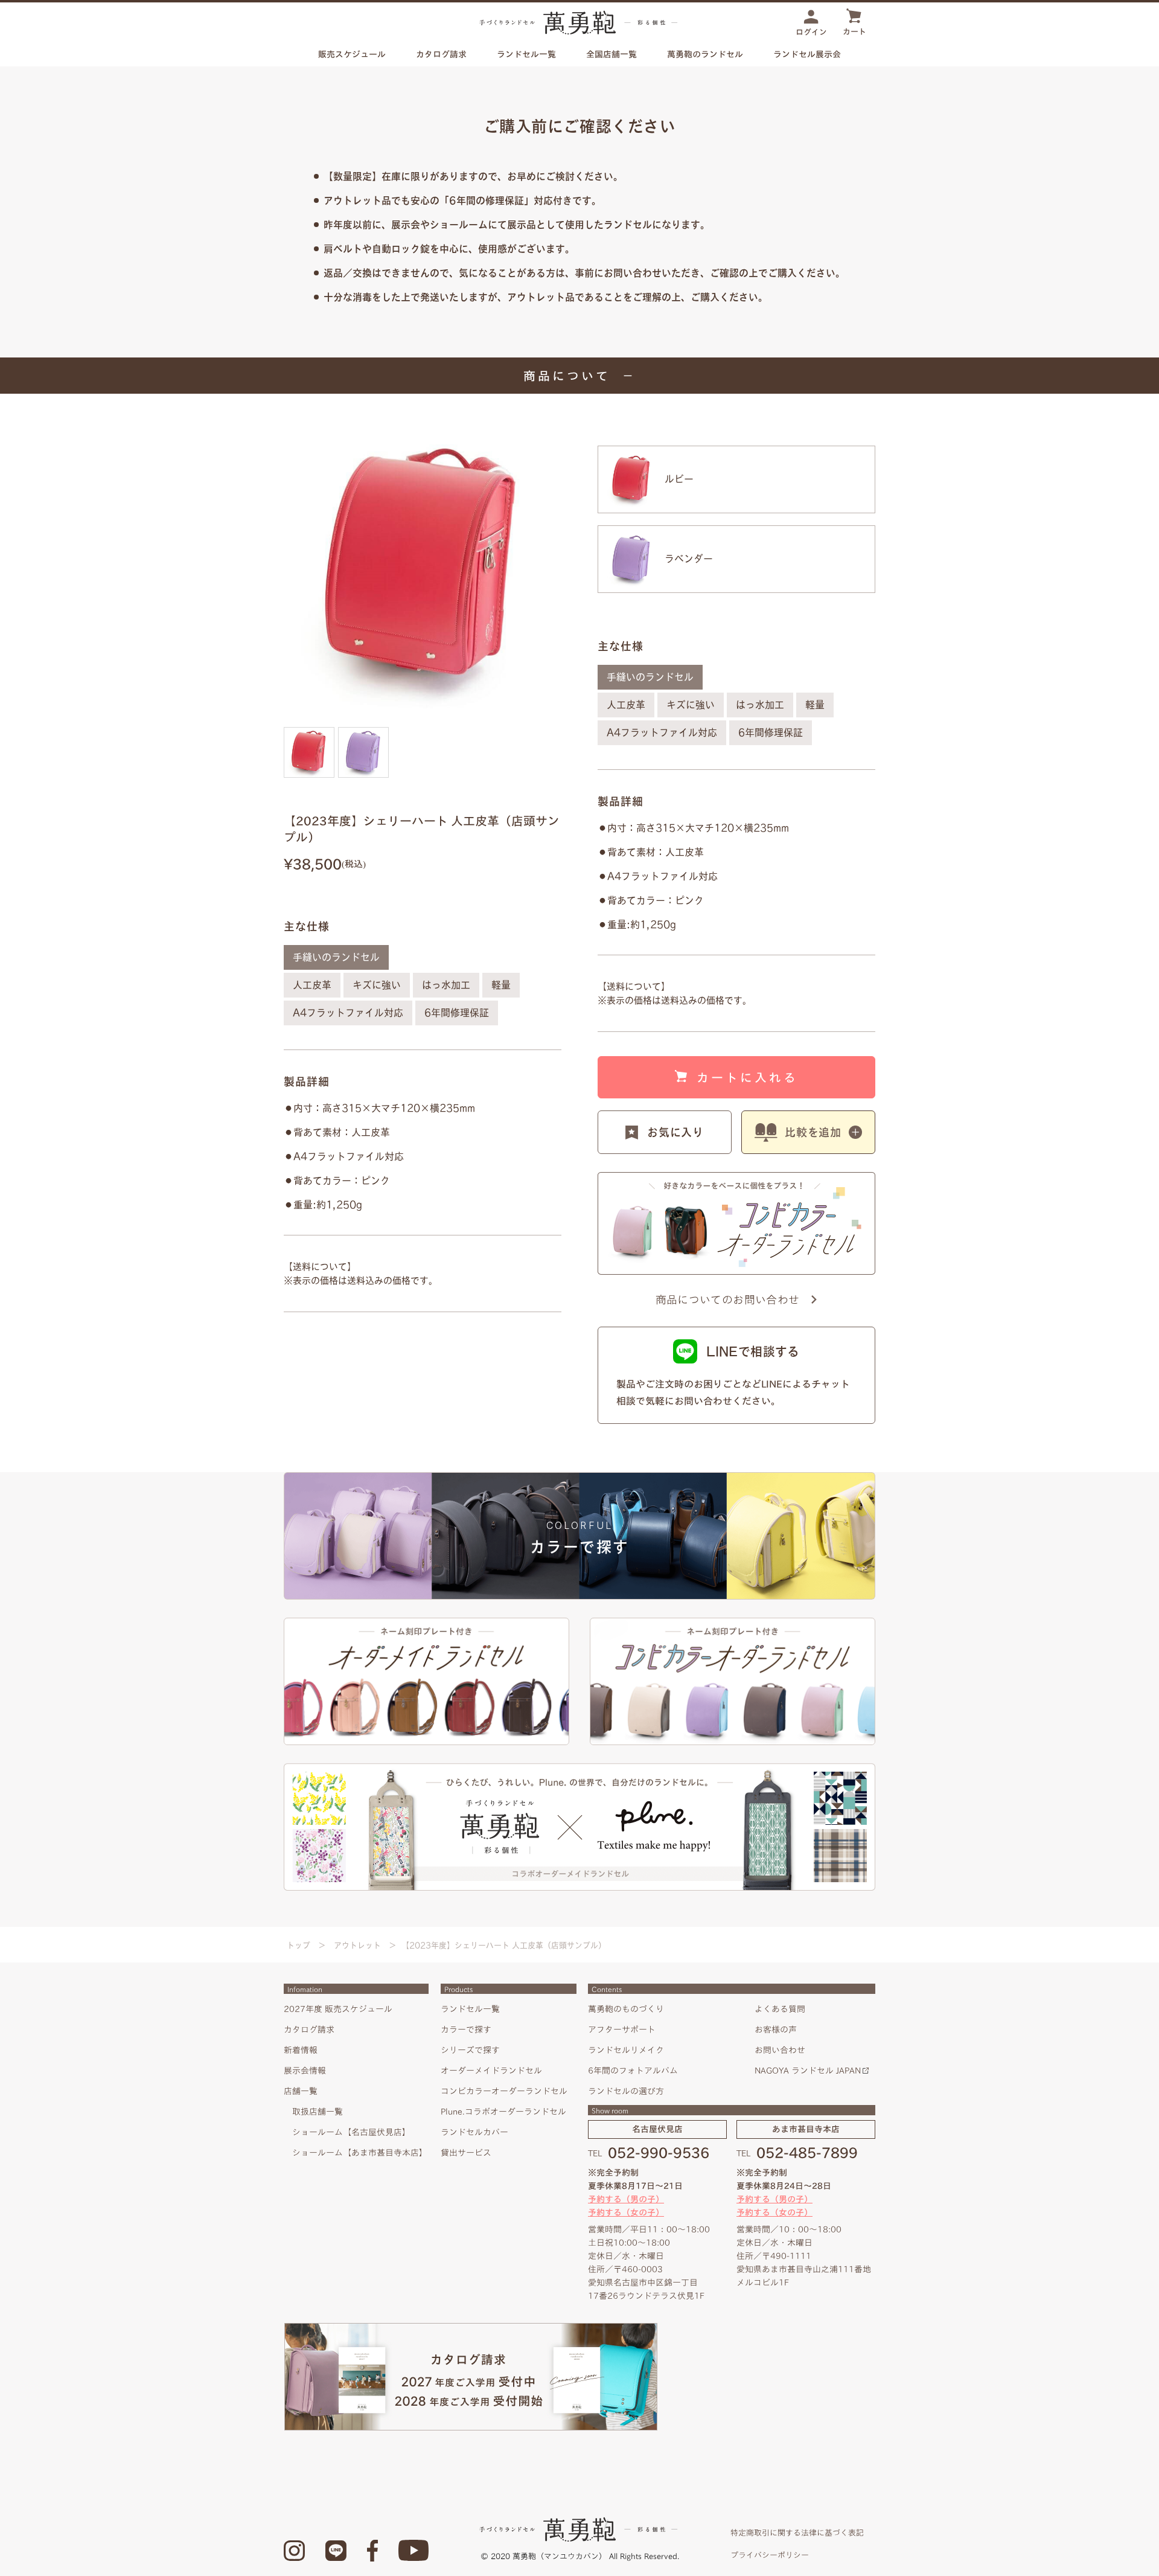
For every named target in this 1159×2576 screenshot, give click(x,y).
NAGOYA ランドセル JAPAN (808, 2071)
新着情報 (301, 2050)
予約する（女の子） (626, 2212)
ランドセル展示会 (807, 54)
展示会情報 (305, 2071)
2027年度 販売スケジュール (338, 2009)
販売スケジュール (352, 54)
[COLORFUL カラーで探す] (579, 1477)
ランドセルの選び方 (626, 2091)
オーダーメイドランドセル (491, 2071)
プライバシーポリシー (770, 2555)
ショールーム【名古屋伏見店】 (351, 2132)
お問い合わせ (780, 2050)
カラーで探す (466, 2030)
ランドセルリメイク (626, 2050)
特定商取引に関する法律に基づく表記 (797, 2533)
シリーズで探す (470, 2050)
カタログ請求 (441, 54)
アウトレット (357, 1945)
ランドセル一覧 (470, 2009)
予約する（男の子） (626, 2199)
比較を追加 (813, 1132)
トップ (299, 1945)
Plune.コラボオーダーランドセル (503, 2112)
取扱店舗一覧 (318, 2112)
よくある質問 (780, 2009)
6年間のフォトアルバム (633, 2071)
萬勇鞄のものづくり (626, 2009)
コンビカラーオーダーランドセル (504, 2091)
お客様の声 (776, 2030)
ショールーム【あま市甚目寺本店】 (360, 2153)
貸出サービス (466, 2153)
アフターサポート (622, 2030)
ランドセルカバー (474, 2132)
